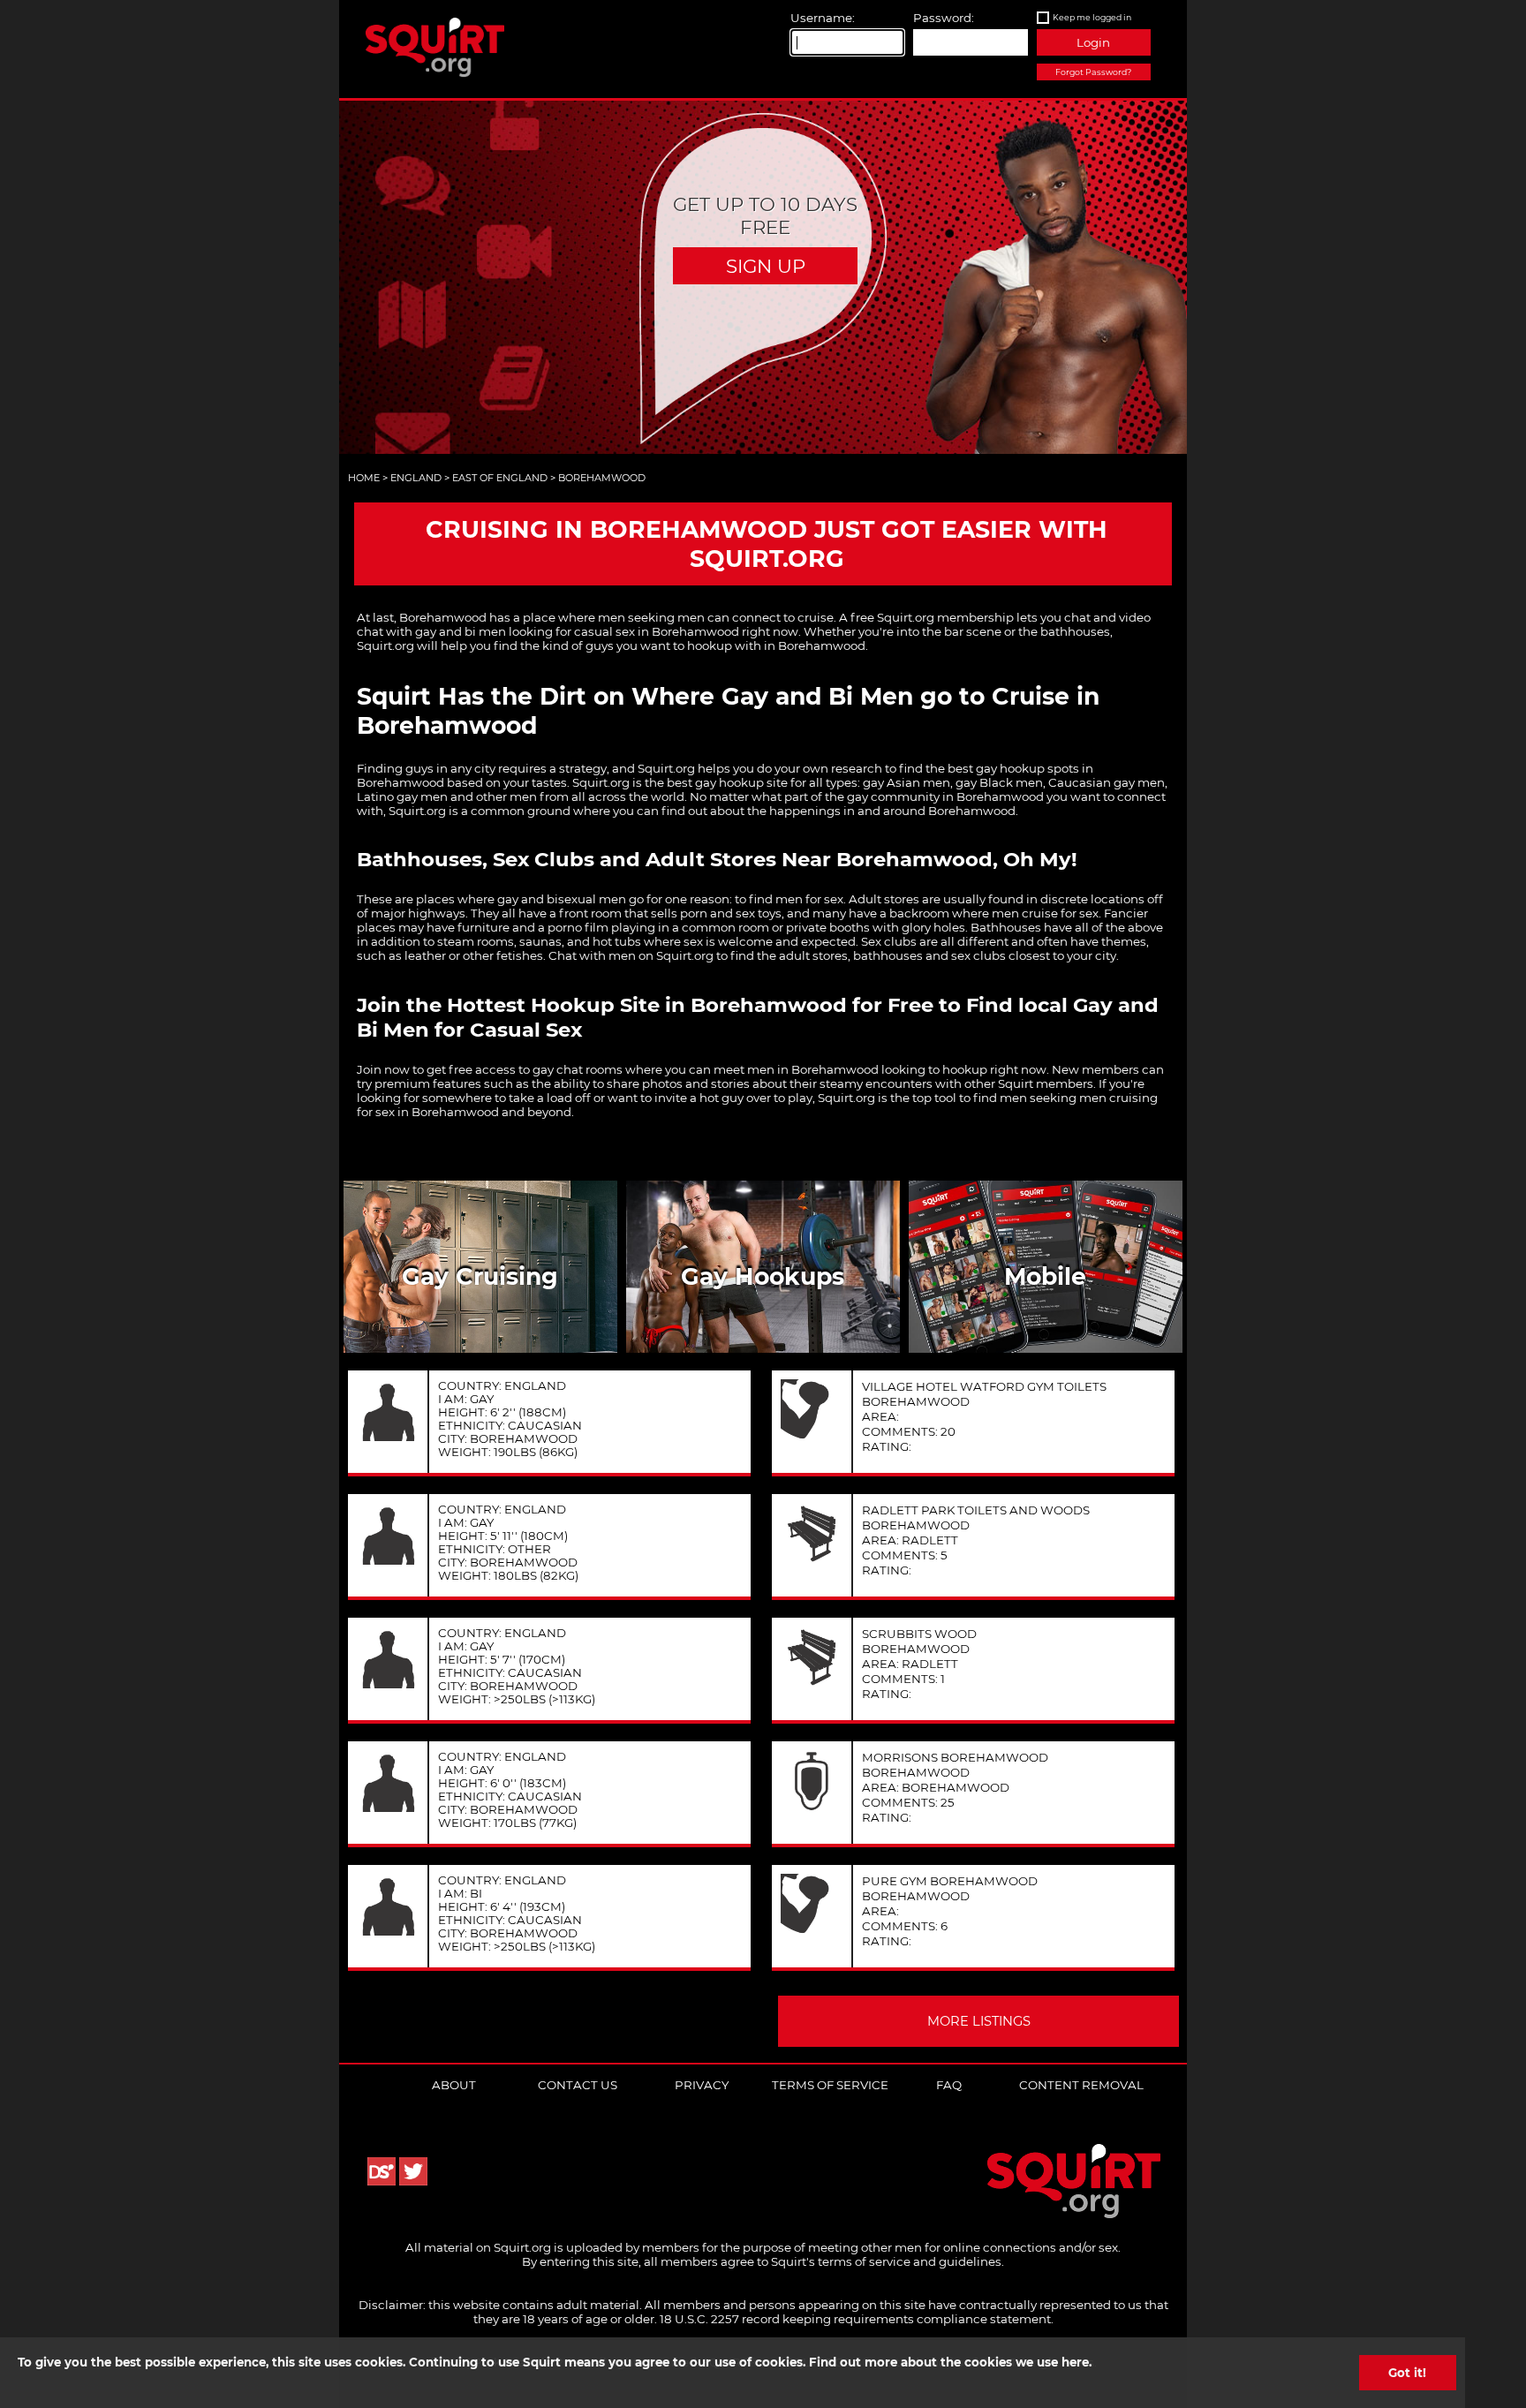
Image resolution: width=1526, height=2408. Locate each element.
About (454, 2085)
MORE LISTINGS (979, 2021)
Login (1093, 42)
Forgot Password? (1093, 72)
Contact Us (578, 2085)
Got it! (1407, 2373)
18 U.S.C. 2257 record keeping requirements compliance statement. (857, 2319)
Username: (823, 18)
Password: (944, 18)
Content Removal (1081, 2085)
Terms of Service (830, 2085)
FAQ (949, 2085)
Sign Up (766, 266)
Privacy (702, 2085)
